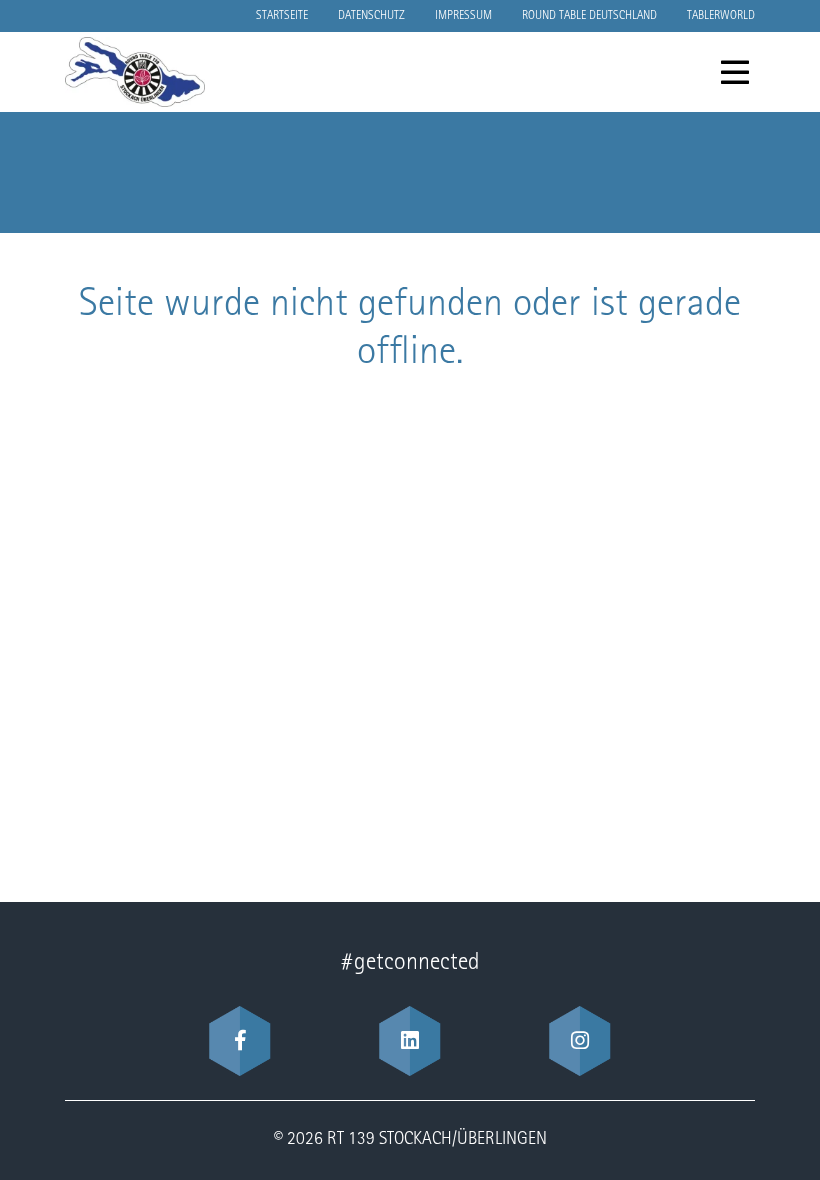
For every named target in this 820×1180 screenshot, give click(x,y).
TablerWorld (721, 16)
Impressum (463, 16)
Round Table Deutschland (589, 16)
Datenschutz (371, 16)
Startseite (282, 16)
